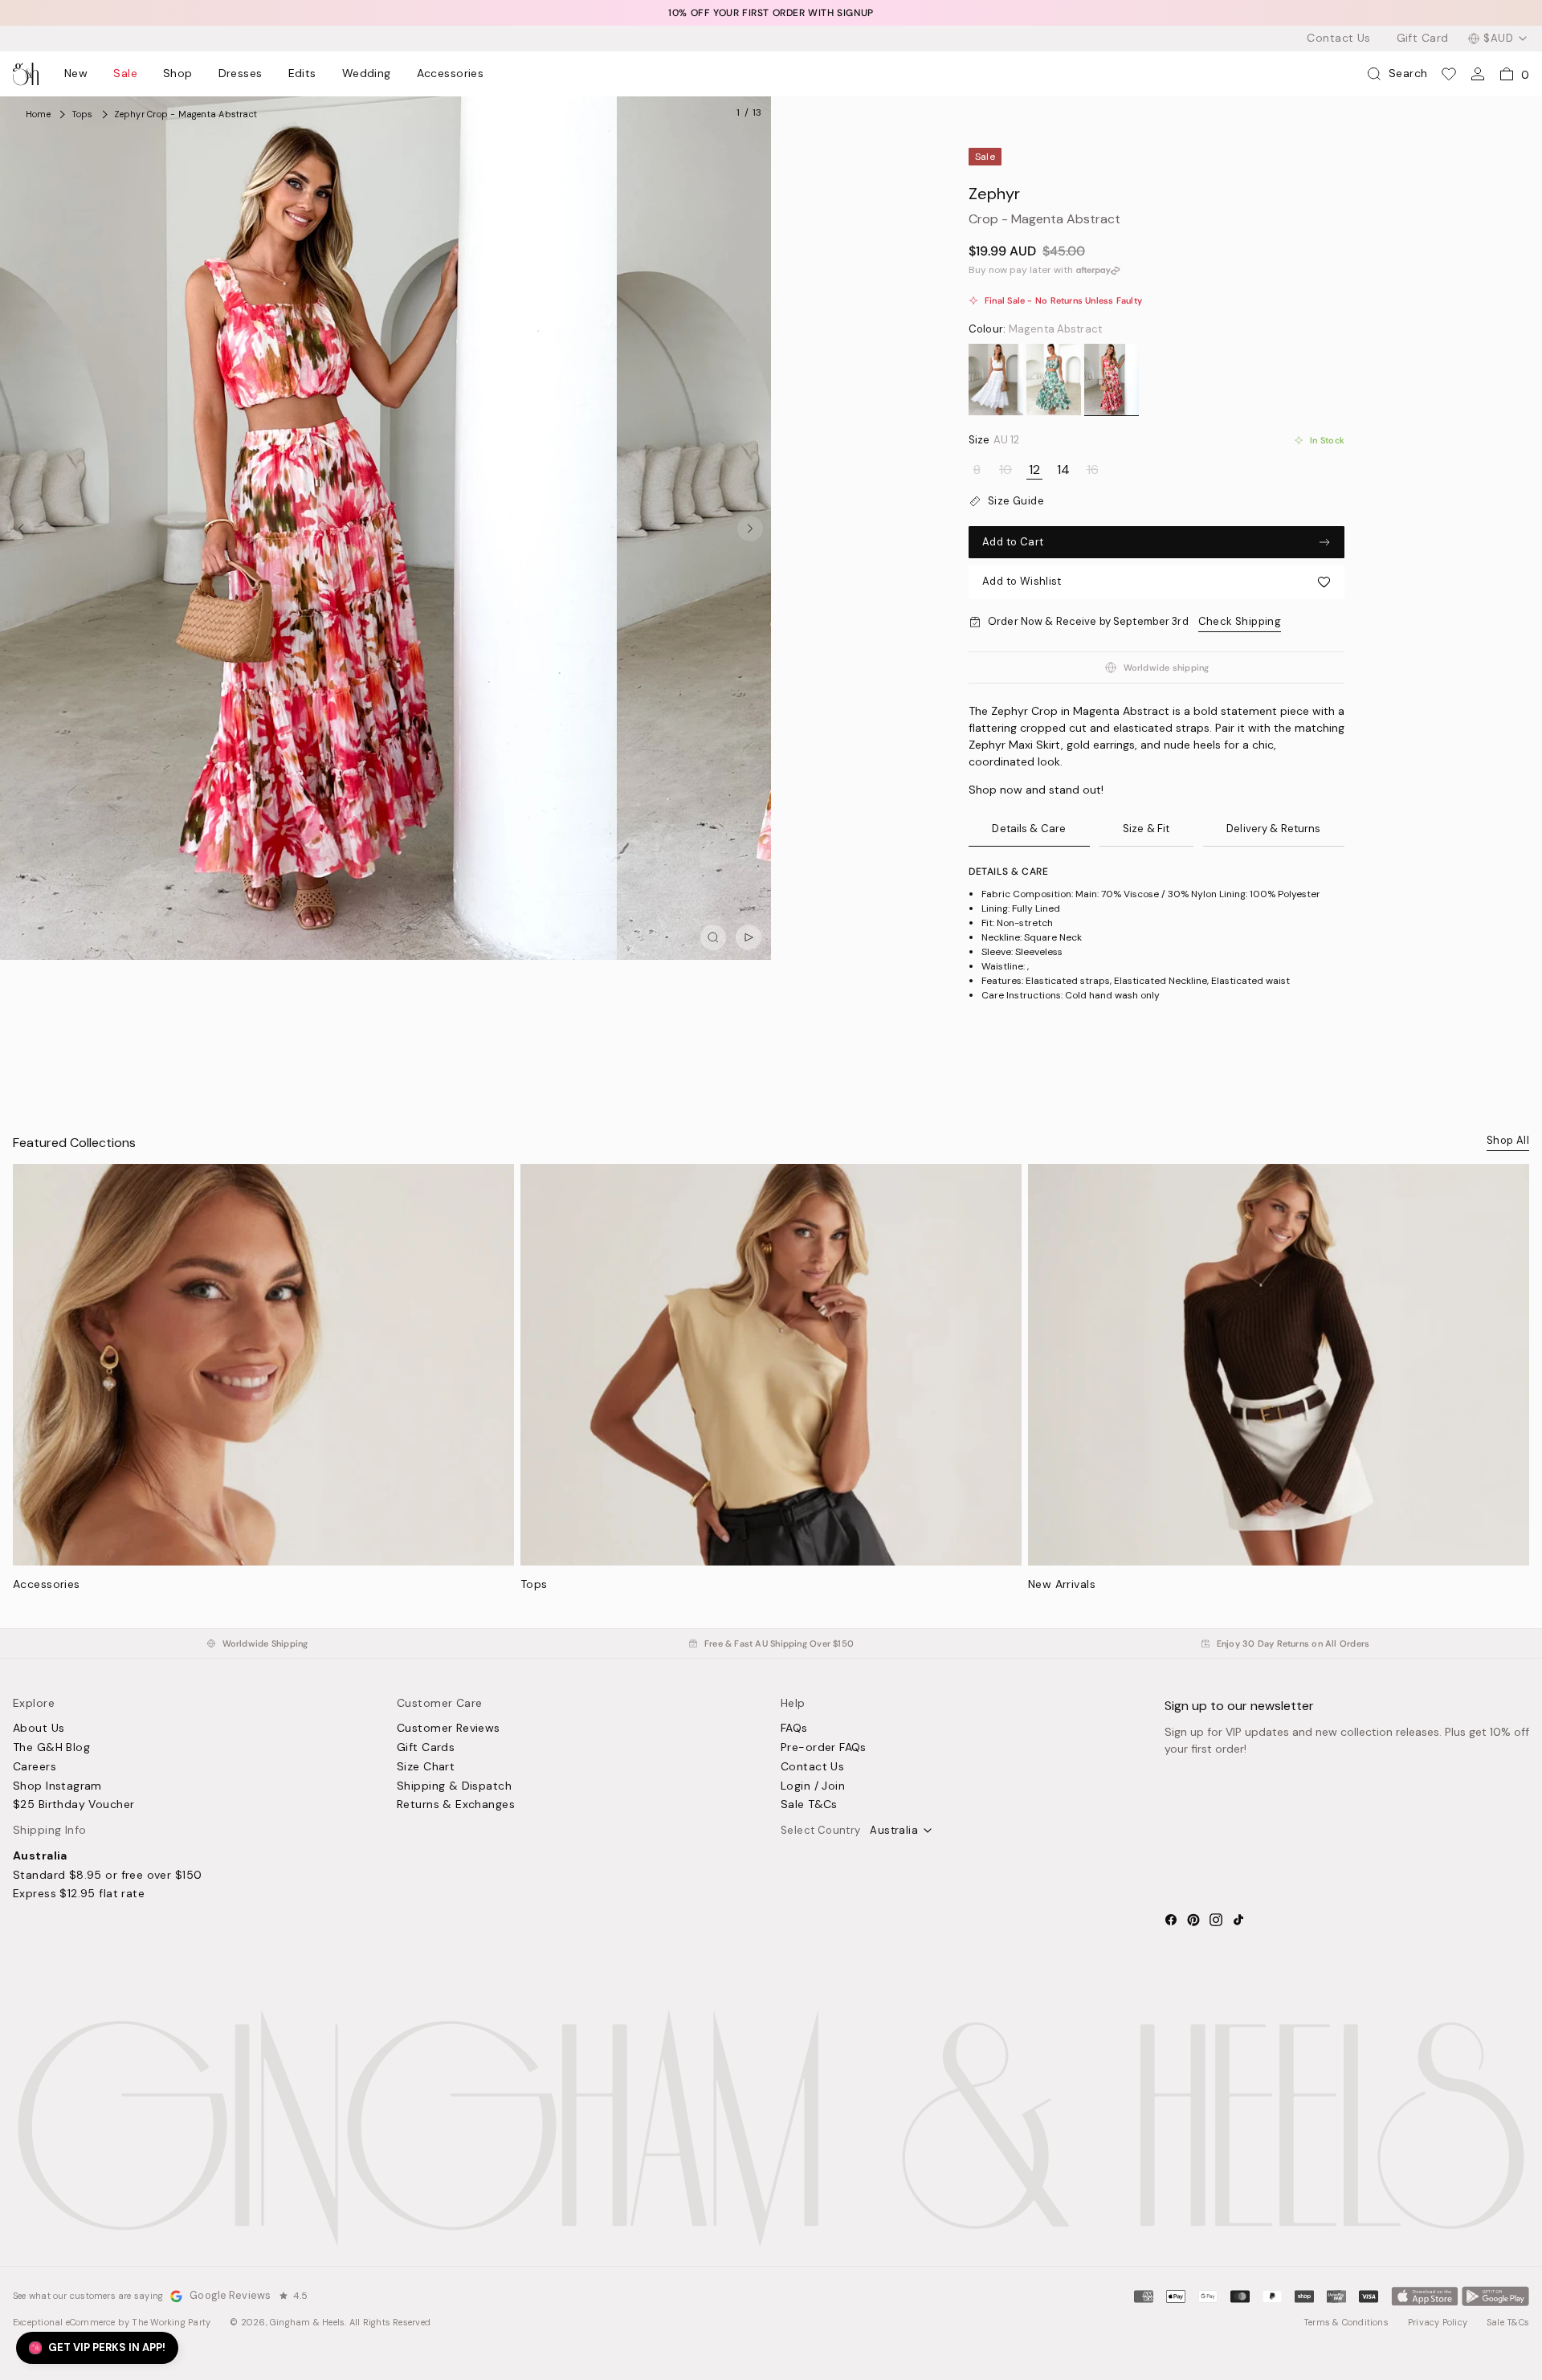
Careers (35, 1767)
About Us (39, 1729)
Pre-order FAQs (824, 1748)
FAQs (794, 1729)
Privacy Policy (1438, 2322)
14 (1063, 470)
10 (1006, 470)
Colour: (1035, 329)
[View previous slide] (21, 529)
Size (994, 440)
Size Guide (1016, 501)
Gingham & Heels (307, 2322)
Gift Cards (426, 1748)
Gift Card (1423, 39)
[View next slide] (750, 529)
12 (1034, 470)
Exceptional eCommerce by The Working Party (112, 2322)
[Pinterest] (1193, 1920)
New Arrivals (1062, 1584)
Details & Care (1029, 829)
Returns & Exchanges (456, 1805)
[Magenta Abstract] (1112, 380)
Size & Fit (1146, 829)
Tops (534, 1584)
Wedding (367, 74)
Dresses (241, 74)
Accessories (451, 74)
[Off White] (996, 380)
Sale (125, 74)
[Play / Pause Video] (749, 937)
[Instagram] (1216, 1920)
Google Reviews (230, 2296)
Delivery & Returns (1273, 829)
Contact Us (1338, 39)
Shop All (1508, 1140)
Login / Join (813, 1786)
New (76, 74)
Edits (302, 74)
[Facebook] (1171, 1920)
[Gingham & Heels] (771, 2129)
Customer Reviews (449, 1729)
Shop (178, 74)
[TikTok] (1238, 1920)
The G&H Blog (51, 1748)
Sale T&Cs (809, 1805)
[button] (1156, 582)
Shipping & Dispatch (454, 1786)
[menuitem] (76, 74)
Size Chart (426, 1767)
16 (1093, 470)
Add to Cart (1013, 542)
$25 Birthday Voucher (73, 1805)
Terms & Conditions (1346, 2322)
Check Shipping (1240, 621)
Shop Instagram (57, 1786)
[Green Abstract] (1054, 380)
